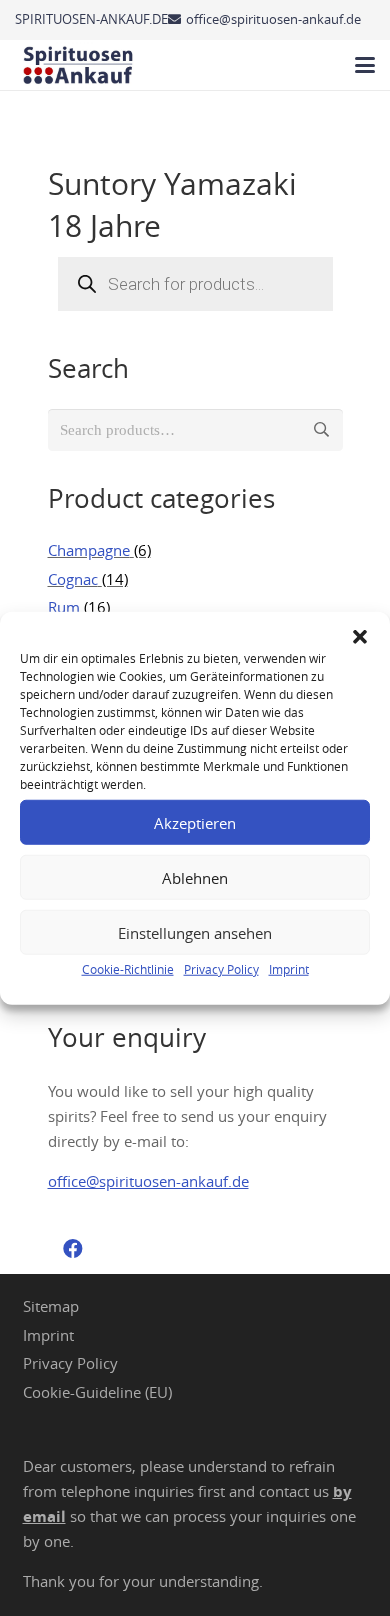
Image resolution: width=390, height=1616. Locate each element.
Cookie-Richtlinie (128, 969)
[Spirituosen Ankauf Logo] (78, 65)
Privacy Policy (221, 969)
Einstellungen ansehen (195, 932)
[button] (360, 637)
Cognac (73, 579)
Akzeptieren (195, 822)
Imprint (289, 969)
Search (322, 430)
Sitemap (51, 1306)
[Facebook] (73, 1249)
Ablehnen (195, 877)
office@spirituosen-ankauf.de (148, 1181)
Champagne (89, 550)
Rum (64, 607)
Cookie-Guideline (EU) (97, 1392)
